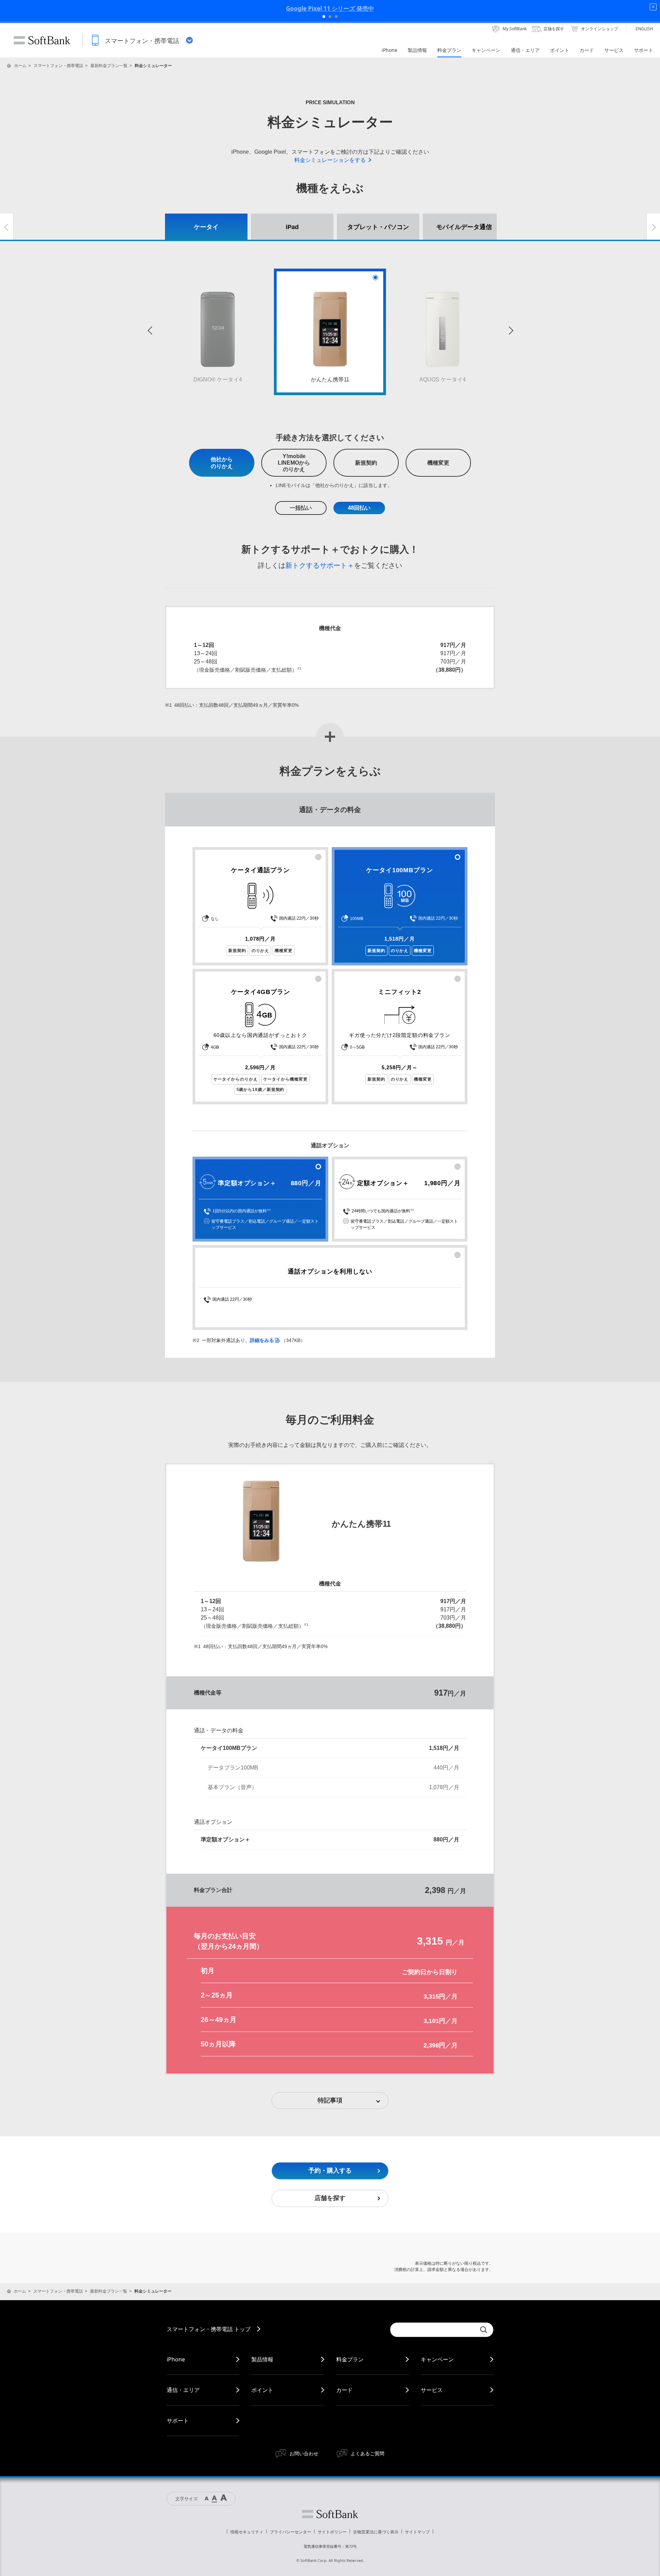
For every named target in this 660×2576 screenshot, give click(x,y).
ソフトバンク (330, 2514)
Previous (150, 332)
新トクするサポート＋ (320, 565)
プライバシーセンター (290, 2532)
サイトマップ (417, 2532)
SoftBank (42, 40)
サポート (178, 2421)
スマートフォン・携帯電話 (58, 66)
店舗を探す (330, 2198)
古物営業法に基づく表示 (376, 2532)
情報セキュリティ (247, 2532)
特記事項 (330, 2100)
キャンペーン (437, 2359)
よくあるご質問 (367, 2453)
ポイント (262, 2390)
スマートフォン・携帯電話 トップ (209, 2329)
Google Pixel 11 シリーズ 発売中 (330, 8)
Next (510, 332)
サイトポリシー (332, 2532)
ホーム (20, 66)
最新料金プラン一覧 (109, 66)
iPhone (176, 2359)
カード (344, 2390)
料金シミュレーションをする (330, 160)
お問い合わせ (304, 2453)
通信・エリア (183, 2390)
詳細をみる (262, 1340)
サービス (432, 2390)
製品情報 (262, 2359)
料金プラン (350, 2359)
